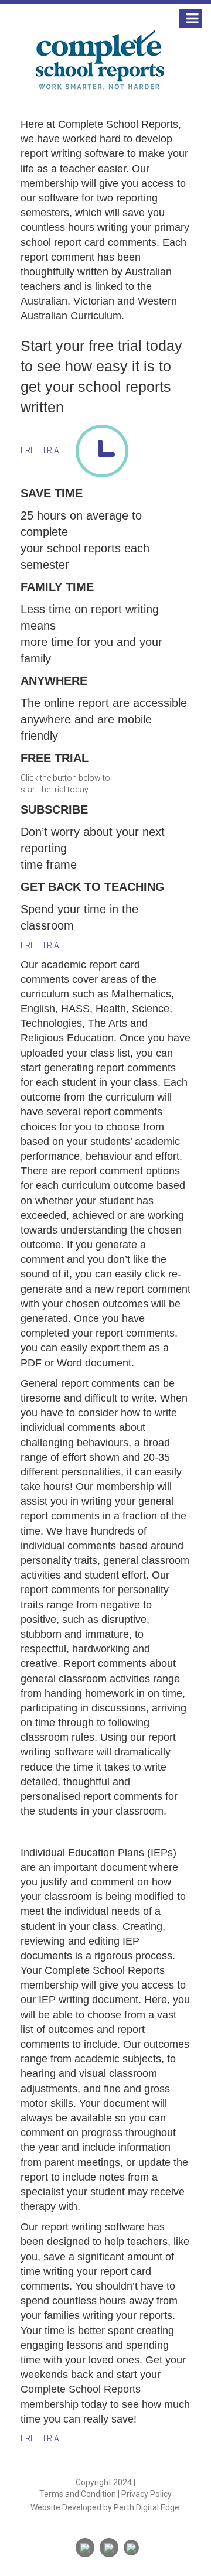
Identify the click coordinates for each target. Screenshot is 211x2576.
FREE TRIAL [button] (43, 450)
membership (125, 1487)
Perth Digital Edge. (147, 2507)
